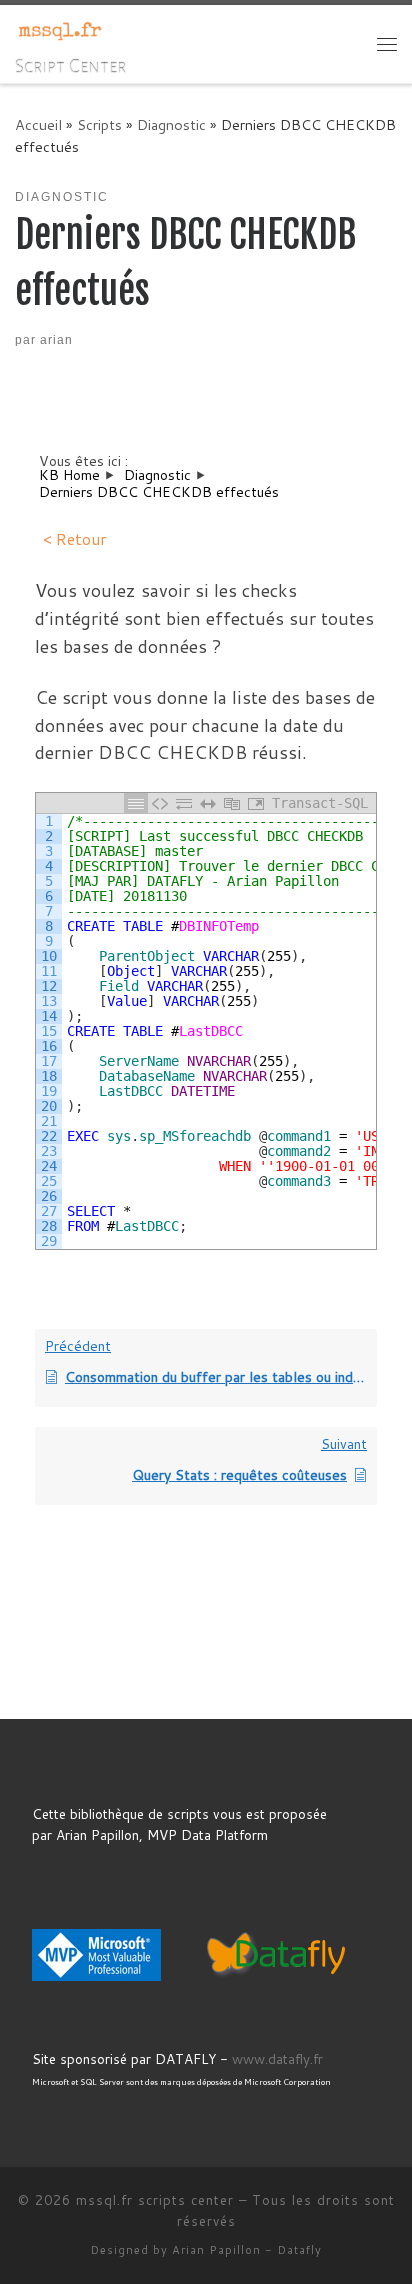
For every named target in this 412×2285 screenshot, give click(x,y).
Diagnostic (171, 124)
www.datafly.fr (277, 2058)
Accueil (38, 124)
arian (56, 340)
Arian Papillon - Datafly (247, 2250)
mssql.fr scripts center (155, 2200)
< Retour (75, 538)
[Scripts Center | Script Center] (60, 30)
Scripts (99, 124)
